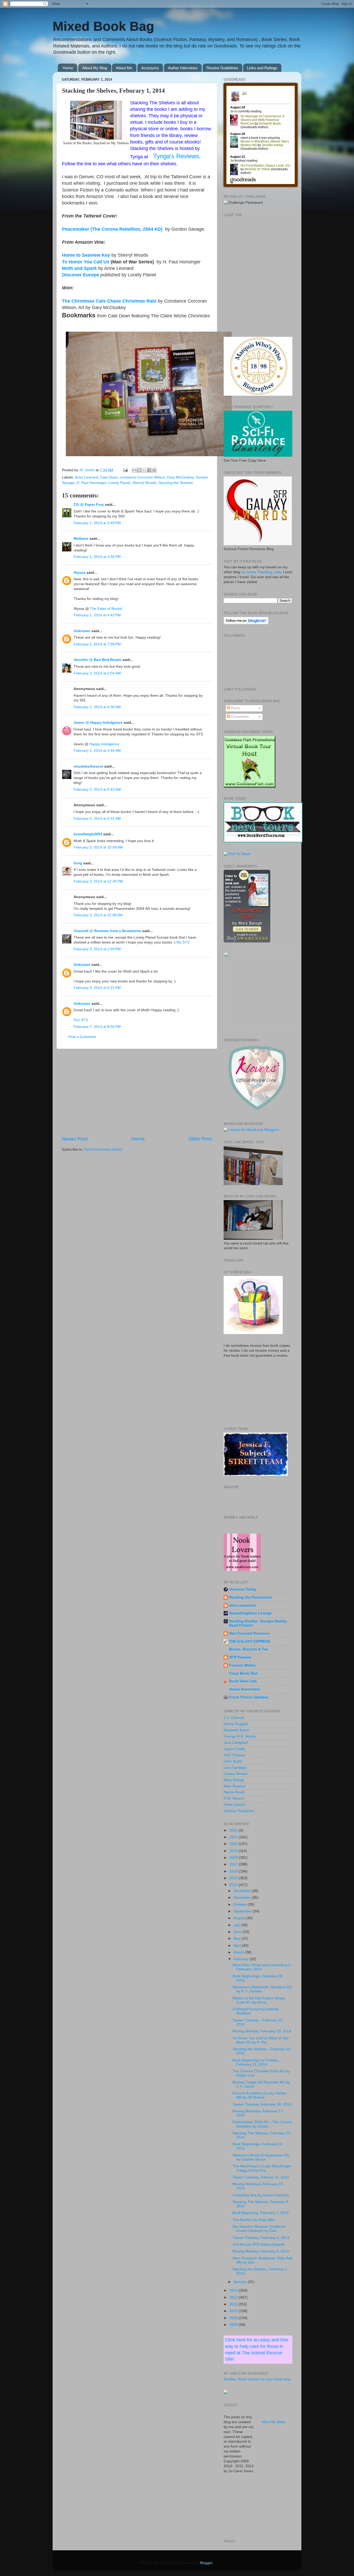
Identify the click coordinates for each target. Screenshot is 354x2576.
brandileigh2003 (88, 834)
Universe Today (243, 1589)
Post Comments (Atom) (103, 1149)
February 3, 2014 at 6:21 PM (97, 988)
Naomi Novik (234, 1792)
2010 (234, 2311)
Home (68, 68)
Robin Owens (235, 1805)
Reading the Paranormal (250, 1597)
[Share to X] (144, 470)
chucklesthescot (88, 766)
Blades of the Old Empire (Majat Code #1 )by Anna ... (259, 2000)
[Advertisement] (137, 1092)
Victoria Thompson (239, 1811)
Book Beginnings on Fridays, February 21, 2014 (256, 2062)
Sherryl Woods (144, 483)
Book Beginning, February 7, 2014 (261, 2213)
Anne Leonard (86, 477)
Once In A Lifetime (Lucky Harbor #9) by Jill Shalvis (260, 2095)
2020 (234, 1844)
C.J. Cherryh (234, 1718)
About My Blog (95, 68)
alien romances (243, 1605)
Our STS (81, 1020)
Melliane (81, 539)
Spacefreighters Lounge (250, 1613)
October (241, 1905)
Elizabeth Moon (236, 1730)
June (238, 1932)
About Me (124, 68)
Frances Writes (242, 1665)
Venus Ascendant (245, 1689)
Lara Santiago (235, 1768)
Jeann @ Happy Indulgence (98, 723)
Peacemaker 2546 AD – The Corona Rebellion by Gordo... (262, 2124)
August (240, 1918)
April (238, 1946)
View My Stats (274, 2422)
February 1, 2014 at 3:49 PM (97, 523)
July (237, 1925)
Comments (239, 717)
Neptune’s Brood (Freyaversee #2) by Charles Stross (261, 2157)
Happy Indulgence (104, 744)
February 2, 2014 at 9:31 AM (97, 819)
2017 (234, 1864)
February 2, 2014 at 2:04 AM (97, 673)
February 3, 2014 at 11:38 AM (98, 915)
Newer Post (75, 1139)
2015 (234, 1878)
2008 (234, 2325)
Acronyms (150, 68)
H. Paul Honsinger (91, 483)
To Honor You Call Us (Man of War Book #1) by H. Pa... (261, 2040)
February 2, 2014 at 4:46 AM (97, 751)
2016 (234, 1871)
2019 (234, 1851)
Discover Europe (80, 275)
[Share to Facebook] (149, 470)
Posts (235, 708)
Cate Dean (109, 477)
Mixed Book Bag (103, 26)
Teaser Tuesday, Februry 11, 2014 (261, 2177)
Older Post (200, 1139)
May (238, 1939)
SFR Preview (240, 1657)
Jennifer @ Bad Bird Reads (97, 660)
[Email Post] (125, 470)
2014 (234, 1885)
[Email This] (134, 470)
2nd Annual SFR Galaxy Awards (259, 2244)
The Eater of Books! (106, 609)
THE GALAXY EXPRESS (250, 1641)
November (243, 1898)
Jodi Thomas (234, 1755)
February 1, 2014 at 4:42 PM (97, 615)
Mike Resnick (235, 1786)
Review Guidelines (222, 68)
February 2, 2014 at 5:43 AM (97, 790)
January (241, 2282)
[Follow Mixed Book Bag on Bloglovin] (246, 623)
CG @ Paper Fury (89, 505)
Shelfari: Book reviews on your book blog (257, 2379)
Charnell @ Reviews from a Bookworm (107, 931)
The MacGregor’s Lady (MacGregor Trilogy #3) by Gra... (262, 2168)
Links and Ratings (262, 68)
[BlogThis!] (139, 470)
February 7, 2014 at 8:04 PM (97, 1027)
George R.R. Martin (240, 1736)
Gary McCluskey (180, 477)
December (243, 1891)
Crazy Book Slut (243, 1673)
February (242, 1959)
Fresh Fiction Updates (249, 1697)
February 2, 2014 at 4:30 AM (97, 707)
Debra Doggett (236, 1724)
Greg (78, 863)
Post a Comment (82, 1037)
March (239, 1952)
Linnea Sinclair (236, 1774)
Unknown (82, 631)
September (243, 1911)
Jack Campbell (236, 1743)
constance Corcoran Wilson (142, 477)
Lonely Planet (119, 483)
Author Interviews (183, 68)
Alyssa (80, 573)
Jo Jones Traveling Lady (261, 572)
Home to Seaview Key (86, 255)
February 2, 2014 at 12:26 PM (98, 881)
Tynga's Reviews (176, 156)
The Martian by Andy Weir (254, 2220)
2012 (234, 2297)
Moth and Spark (79, 268)
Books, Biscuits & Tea (249, 1649)
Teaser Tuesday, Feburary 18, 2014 (262, 2104)
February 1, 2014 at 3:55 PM (97, 557)
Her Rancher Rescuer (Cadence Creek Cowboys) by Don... (259, 2229)
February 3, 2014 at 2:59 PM (97, 949)
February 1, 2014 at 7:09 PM (97, 644)
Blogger (206, 2563)
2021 (234, 1837)
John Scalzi (233, 1761)
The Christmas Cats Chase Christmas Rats (109, 301)
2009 (234, 2318)
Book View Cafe (243, 1681)
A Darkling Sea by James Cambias (261, 2195)
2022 (234, 1830)
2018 (234, 1858)
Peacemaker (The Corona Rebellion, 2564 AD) (112, 229)
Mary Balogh (234, 1780)
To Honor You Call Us (86, 262)
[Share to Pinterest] (154, 470)
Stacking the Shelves (176, 483)
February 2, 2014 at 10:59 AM (98, 847)
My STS (183, 942)
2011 (234, 2304)
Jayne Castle (234, 1749)
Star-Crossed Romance (249, 1633)
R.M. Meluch (234, 1798)
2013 (234, 2290)
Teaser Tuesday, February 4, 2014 (261, 2238)
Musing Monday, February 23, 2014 (262, 2031)
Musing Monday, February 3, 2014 (261, 2251)
